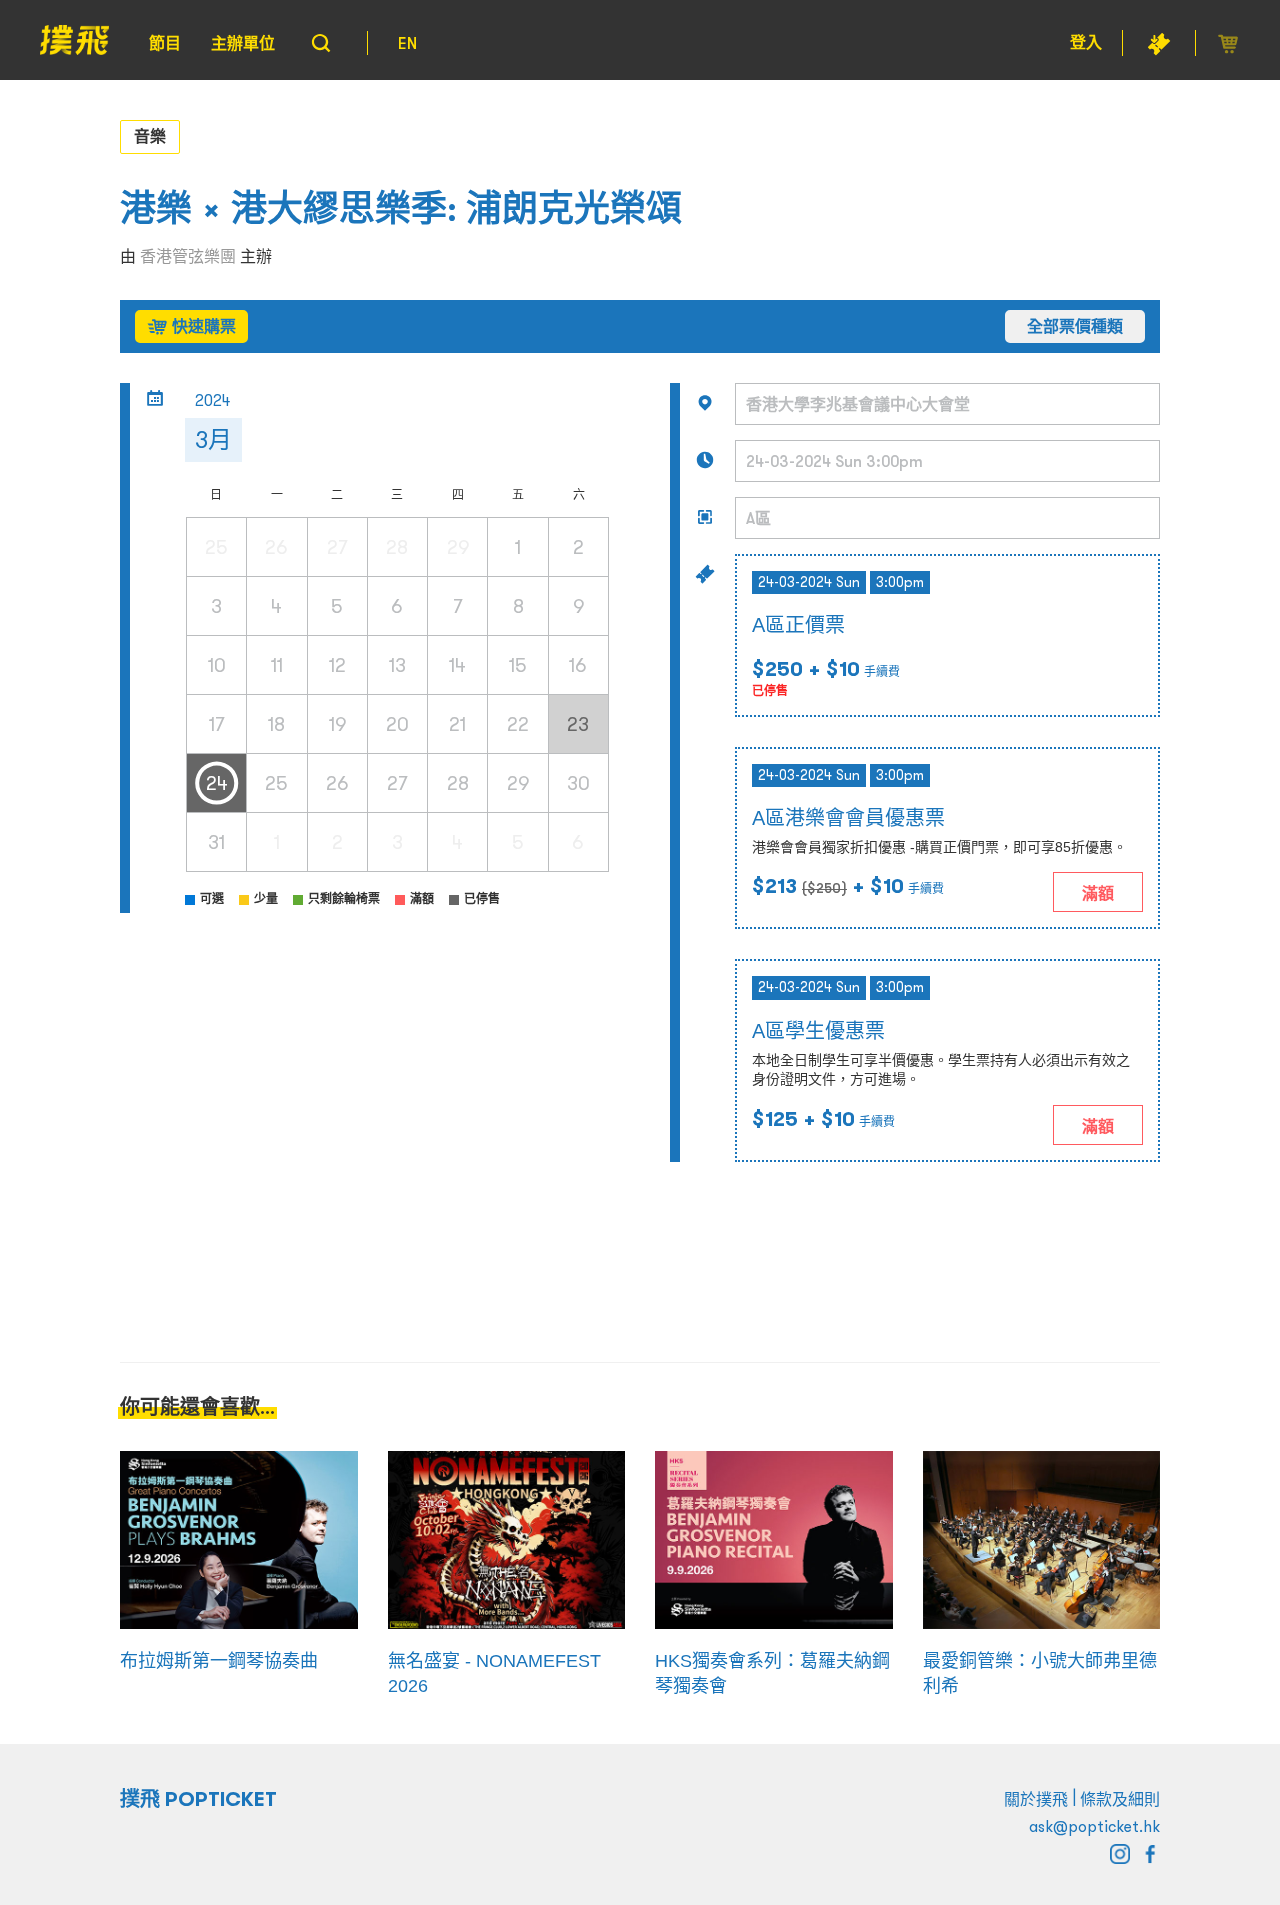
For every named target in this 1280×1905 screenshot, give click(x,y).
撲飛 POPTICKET (198, 1799)
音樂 (150, 136)
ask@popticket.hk (1094, 1826)
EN (407, 43)
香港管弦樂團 (188, 256)
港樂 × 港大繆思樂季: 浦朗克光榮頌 (401, 208)
